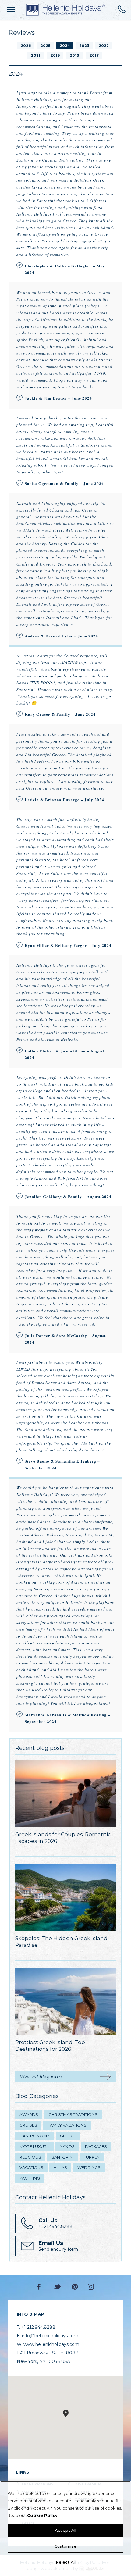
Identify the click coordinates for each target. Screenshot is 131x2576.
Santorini (62, 2157)
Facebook (40, 2287)
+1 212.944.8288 (122, 9)
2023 (84, 46)
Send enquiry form (58, 2246)
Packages (96, 2146)
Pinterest (75, 2287)
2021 (36, 55)
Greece (68, 2136)
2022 (104, 46)
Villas (60, 2167)
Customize (65, 2546)
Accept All (65, 2530)
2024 (65, 46)
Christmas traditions (73, 2114)
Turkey (92, 2157)
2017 (94, 55)
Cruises (28, 2125)
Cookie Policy (42, 2515)
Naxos (67, 2146)
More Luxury (34, 2146)
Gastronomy (35, 2136)
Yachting (30, 2178)
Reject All (66, 2562)
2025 (45, 46)
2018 (74, 55)
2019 (55, 55)
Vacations (31, 2167)
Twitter (58, 2287)
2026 (26, 46)
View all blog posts (41, 2076)
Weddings (89, 2167)
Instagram (91, 2287)
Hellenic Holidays (65, 10)
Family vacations (67, 2125)
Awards (29, 2114)
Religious (30, 2157)
